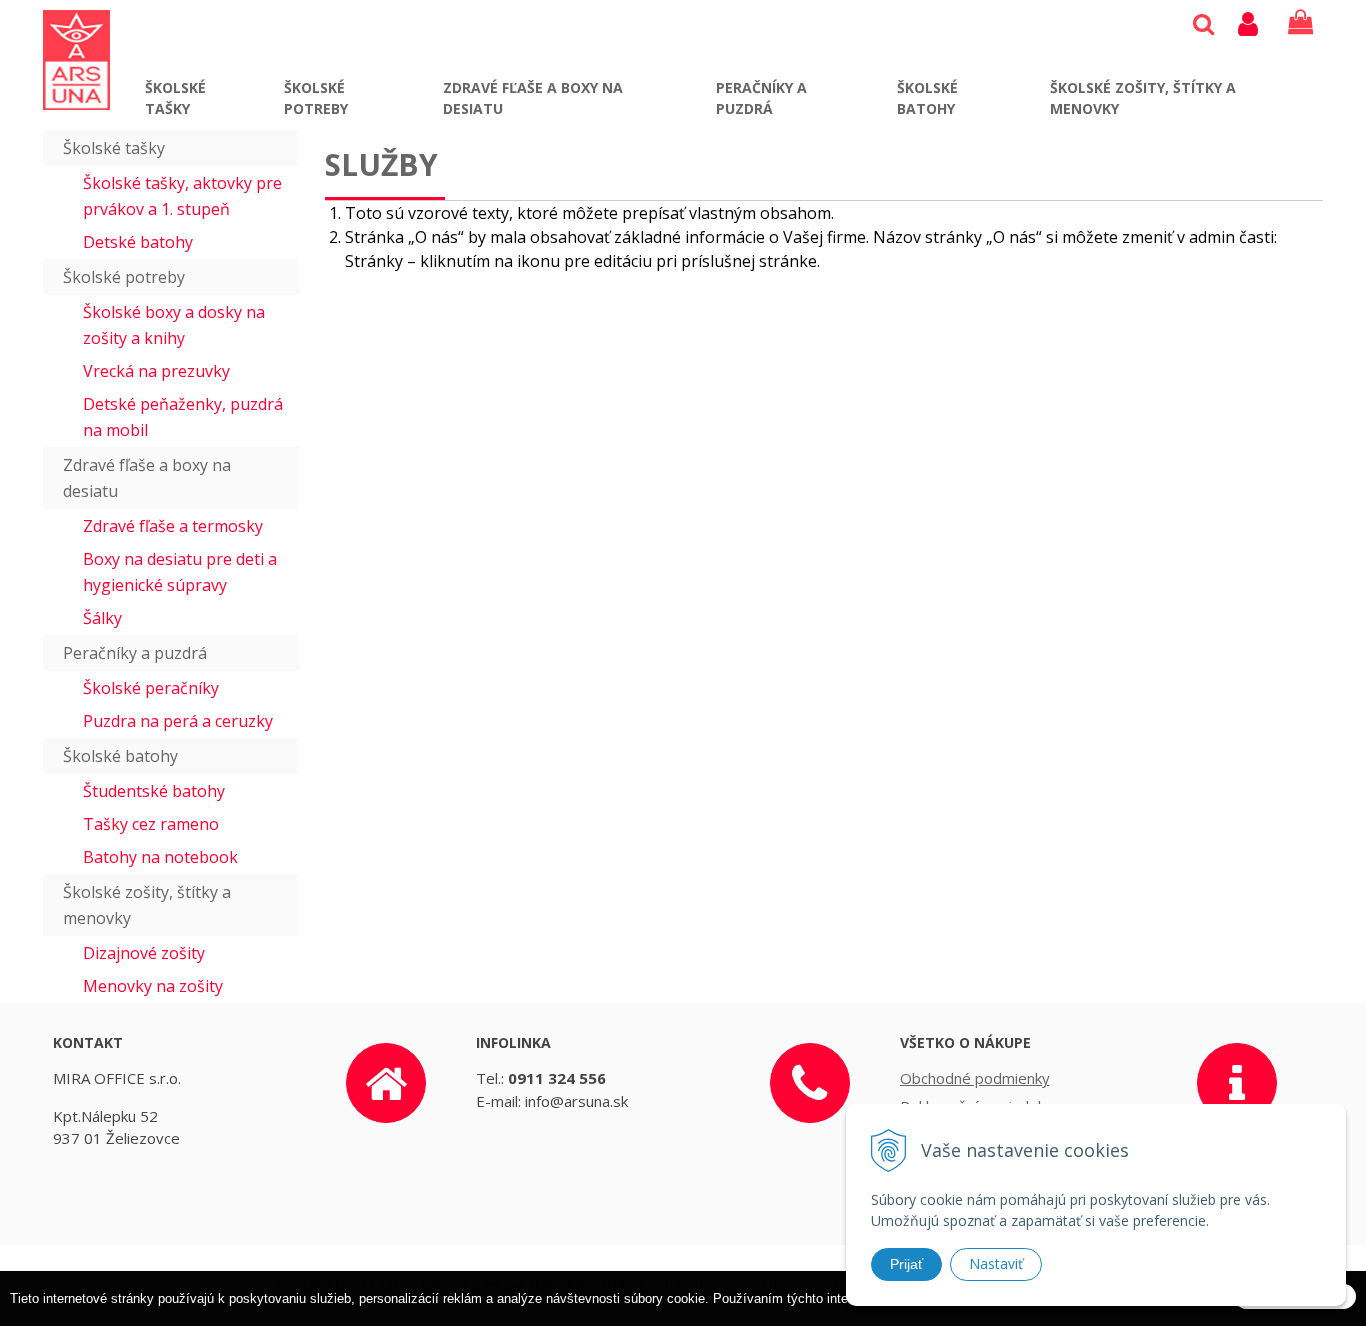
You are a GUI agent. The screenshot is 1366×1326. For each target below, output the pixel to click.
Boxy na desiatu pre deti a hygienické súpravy (180, 572)
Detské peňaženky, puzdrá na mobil (183, 417)
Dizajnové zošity (144, 953)
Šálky (102, 618)
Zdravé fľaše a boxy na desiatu (533, 98)
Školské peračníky (151, 688)
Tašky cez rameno (151, 824)
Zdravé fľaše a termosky (173, 526)
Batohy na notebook (160, 857)
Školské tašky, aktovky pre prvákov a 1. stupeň (182, 196)
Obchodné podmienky (975, 1078)
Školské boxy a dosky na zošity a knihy (174, 325)
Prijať (906, 1264)
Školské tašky (175, 98)
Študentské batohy (154, 791)
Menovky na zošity (153, 986)
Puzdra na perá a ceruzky (178, 721)
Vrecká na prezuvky (156, 371)
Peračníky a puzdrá (761, 98)
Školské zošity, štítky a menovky (1143, 98)
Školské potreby (316, 98)
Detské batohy (138, 242)
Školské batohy (927, 98)
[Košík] (1300, 22)
